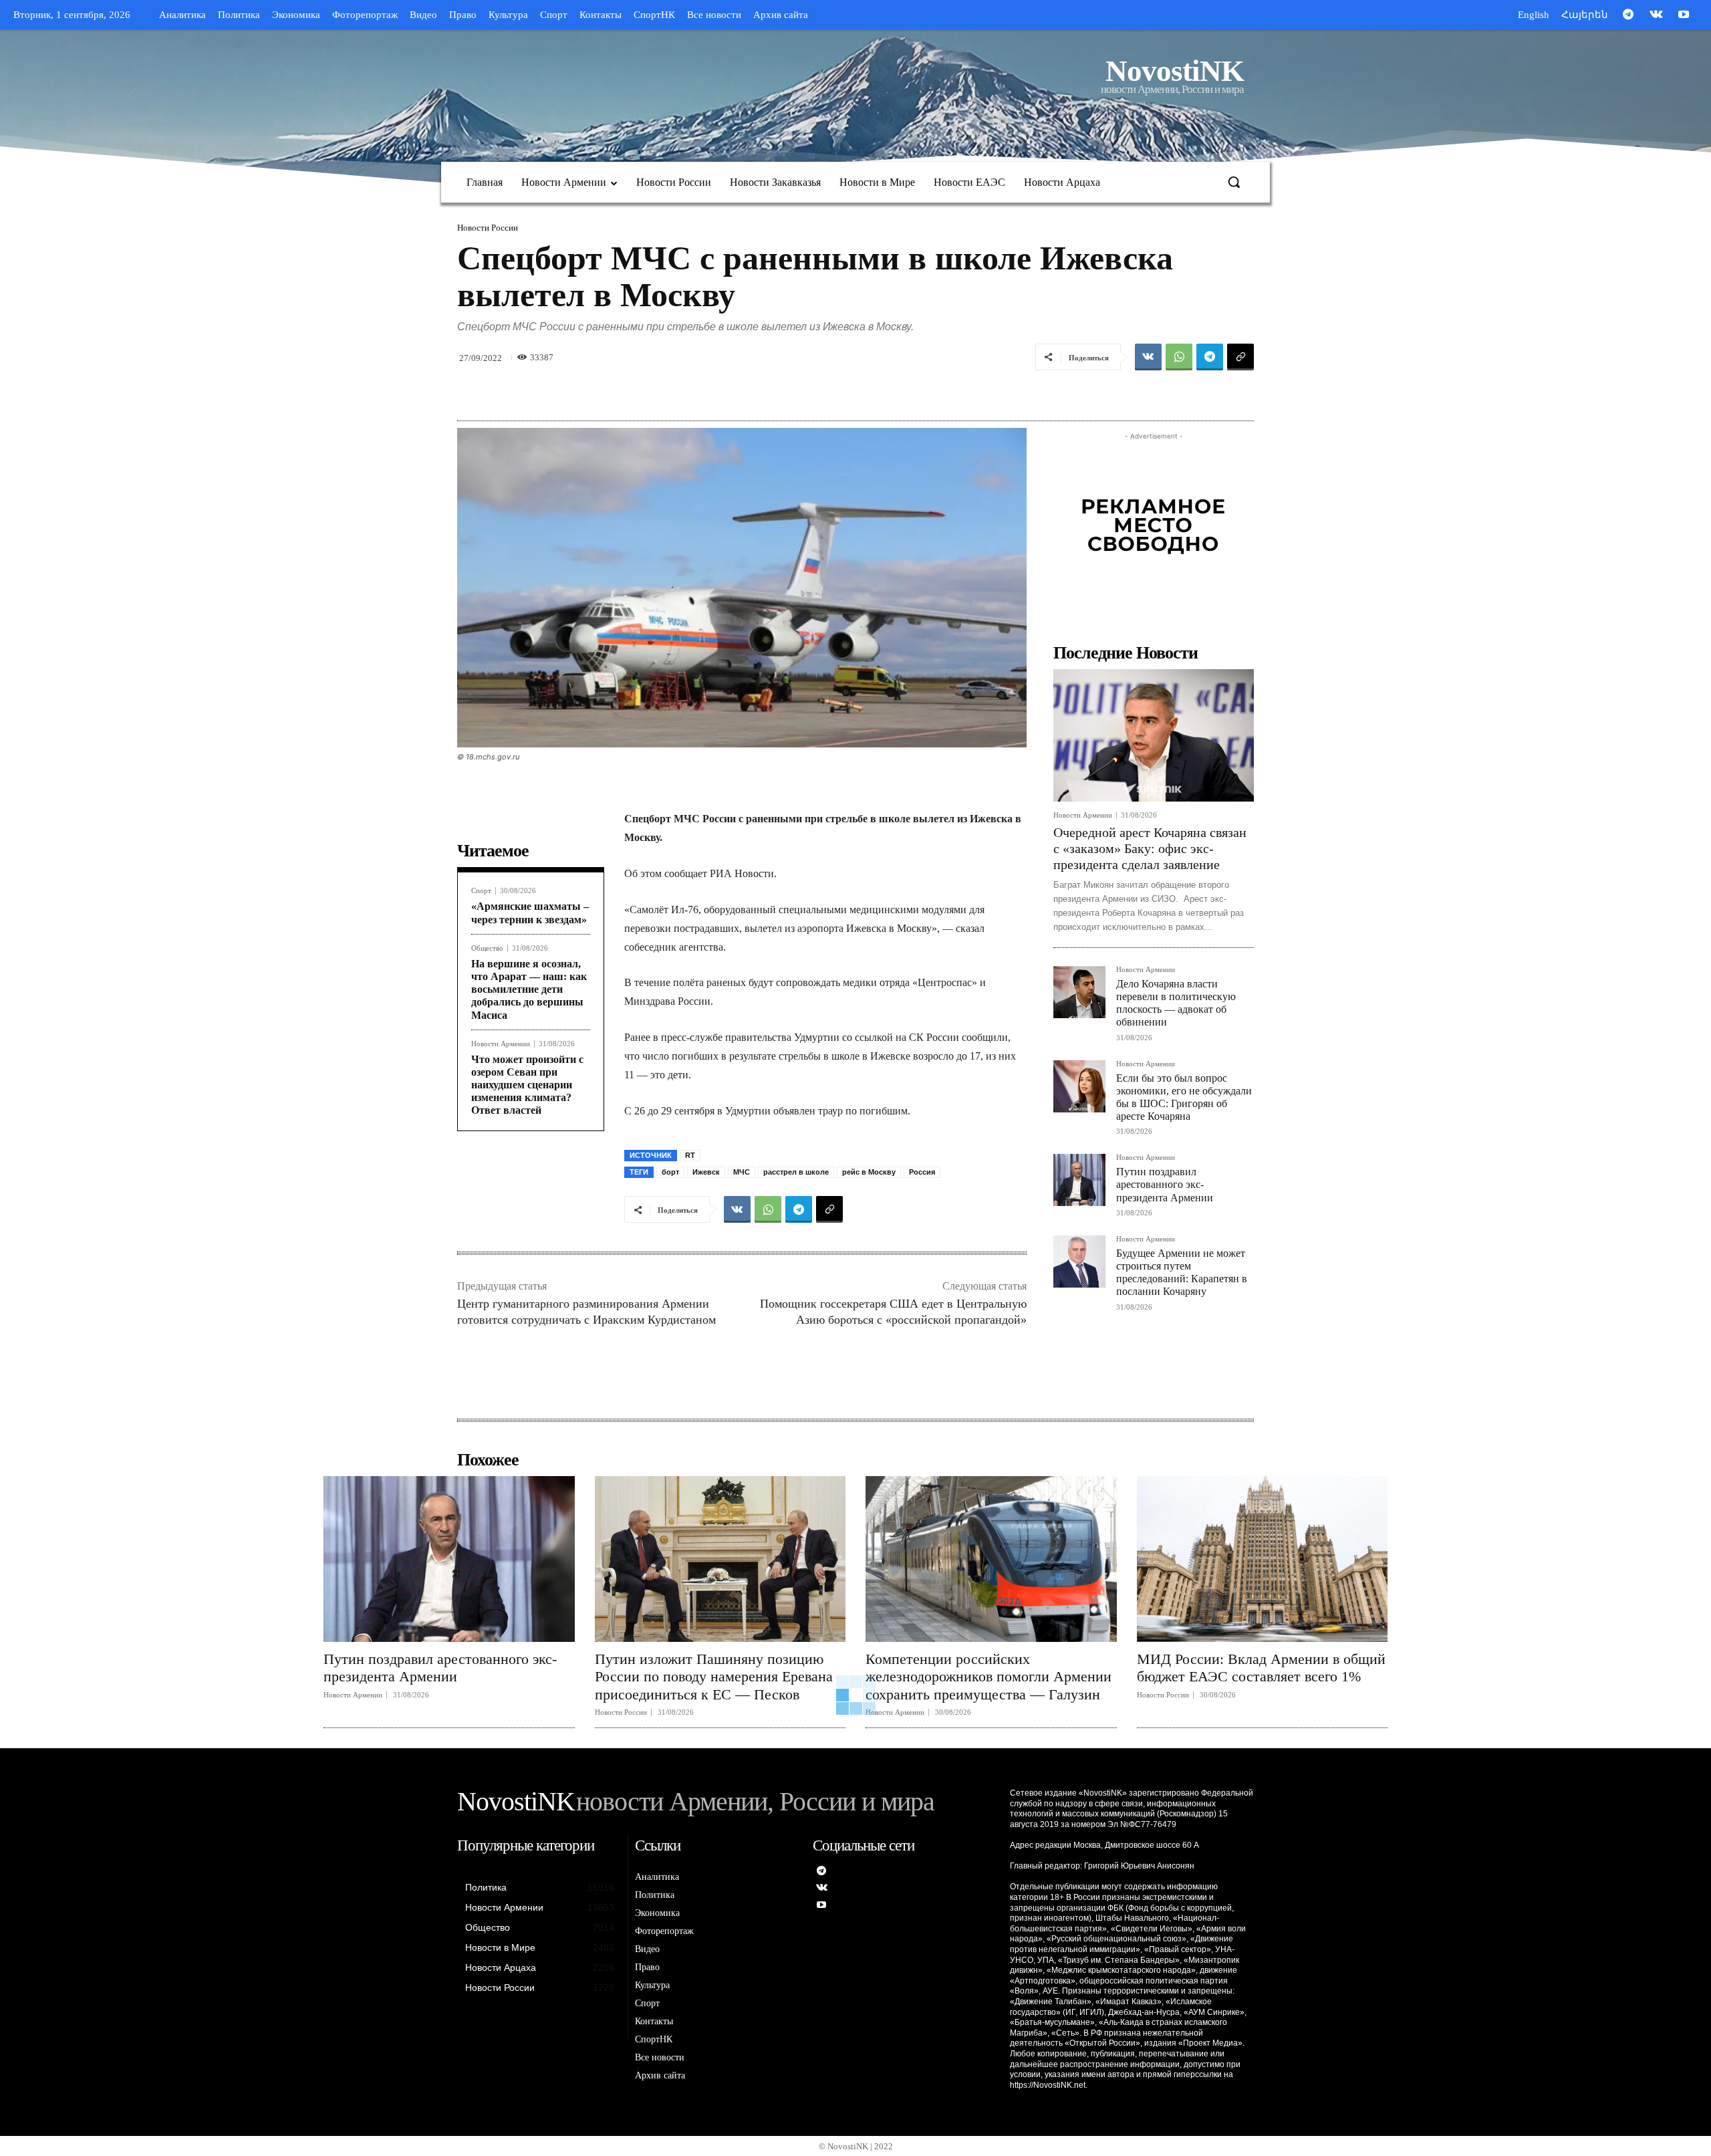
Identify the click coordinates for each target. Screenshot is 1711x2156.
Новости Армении (501, 1044)
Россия (922, 1172)
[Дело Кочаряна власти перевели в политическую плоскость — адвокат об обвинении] (1079, 992)
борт (670, 1172)
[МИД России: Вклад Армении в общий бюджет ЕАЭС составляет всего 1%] (1263, 1559)
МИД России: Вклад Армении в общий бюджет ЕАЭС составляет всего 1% (1261, 1668)
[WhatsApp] (1179, 357)
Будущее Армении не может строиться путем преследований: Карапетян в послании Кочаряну (1182, 1273)
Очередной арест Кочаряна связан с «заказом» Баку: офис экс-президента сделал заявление (1150, 848)
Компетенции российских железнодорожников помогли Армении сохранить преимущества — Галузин (989, 1677)
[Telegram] (1628, 15)
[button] (1234, 182)
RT (690, 1155)
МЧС (742, 1172)
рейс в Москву (869, 1172)
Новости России (488, 228)
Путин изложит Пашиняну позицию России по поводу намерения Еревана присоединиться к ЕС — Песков (714, 1677)
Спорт (481, 891)
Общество (487, 948)
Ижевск (706, 1172)
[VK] (1148, 357)
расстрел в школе (796, 1172)
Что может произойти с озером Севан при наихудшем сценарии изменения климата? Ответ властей (527, 1085)
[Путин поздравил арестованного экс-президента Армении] (1079, 1180)
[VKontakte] (1656, 15)
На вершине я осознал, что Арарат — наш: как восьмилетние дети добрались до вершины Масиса (529, 989)
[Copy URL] (1240, 357)
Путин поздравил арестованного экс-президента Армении (1165, 1184)
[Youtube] (1684, 15)
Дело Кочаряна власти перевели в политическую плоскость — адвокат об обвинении (1176, 1003)
